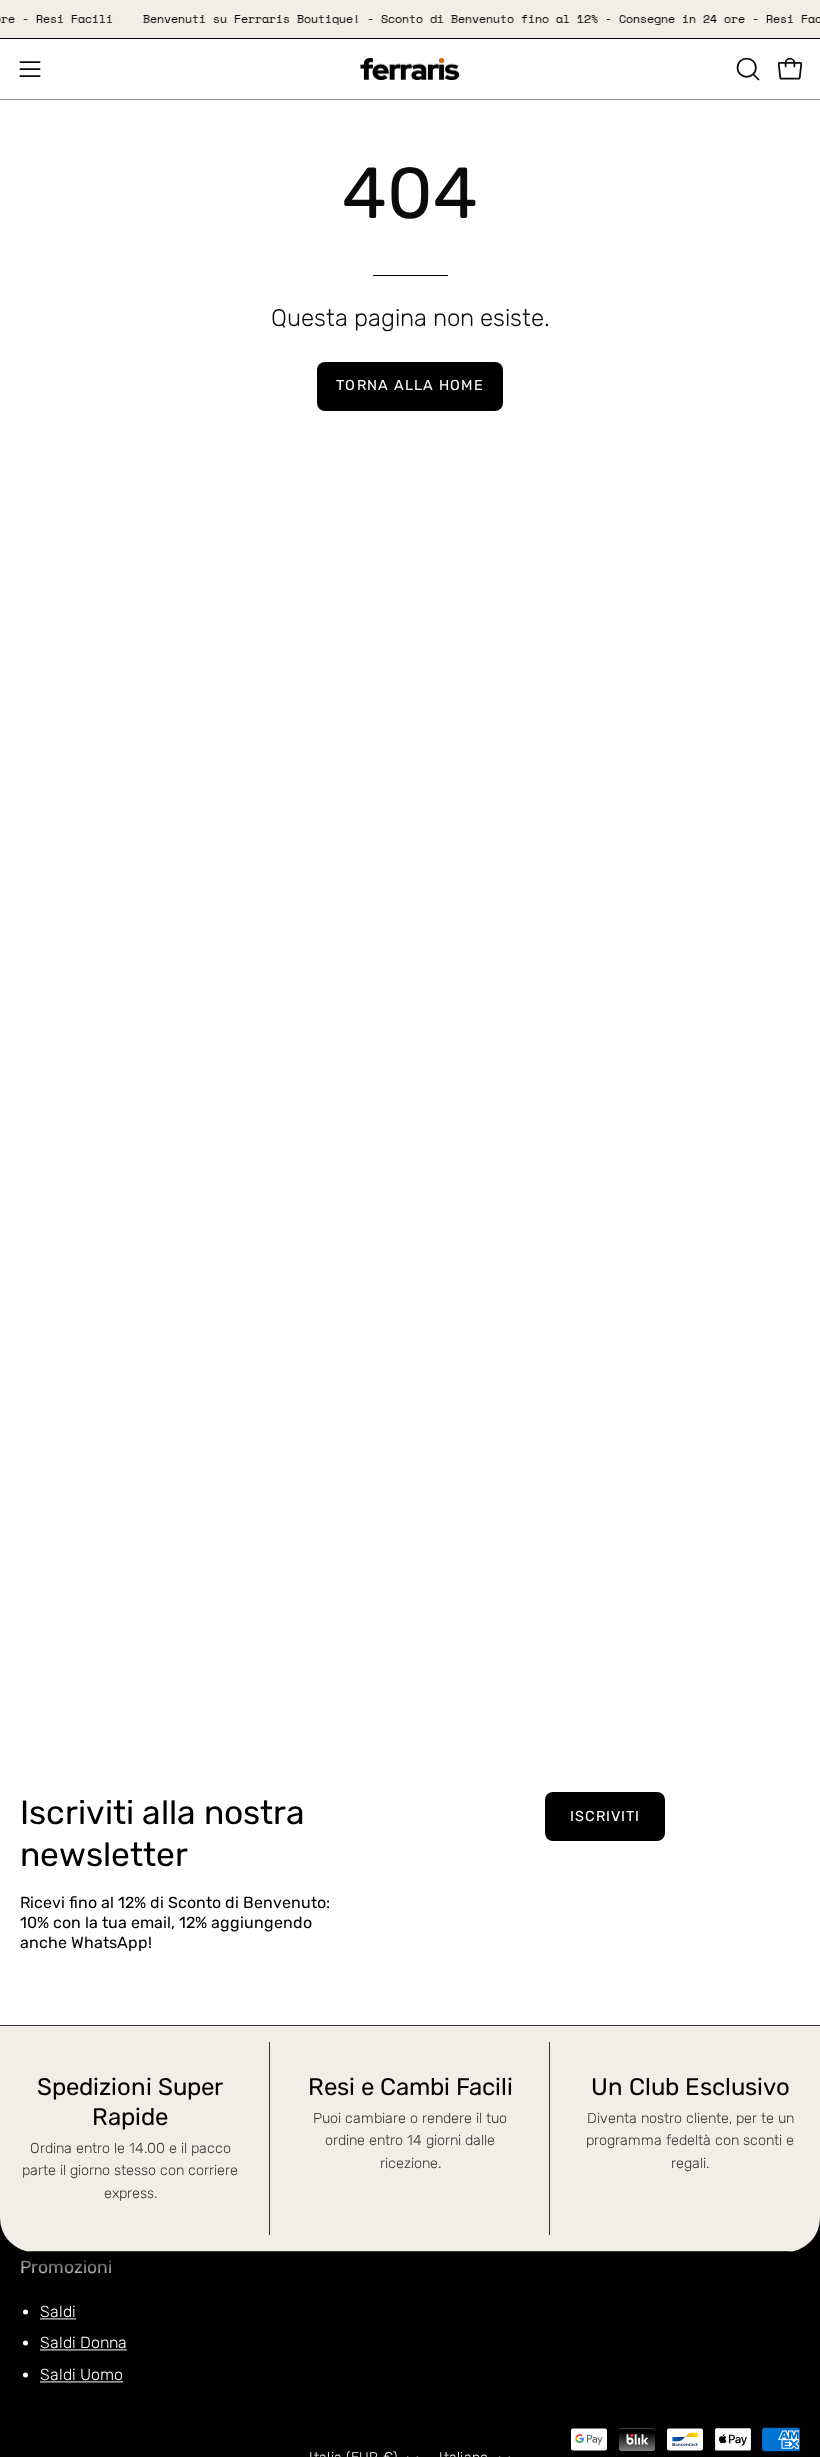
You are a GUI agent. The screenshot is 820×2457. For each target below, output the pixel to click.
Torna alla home (409, 385)
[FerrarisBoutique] (410, 69)
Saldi (58, 2311)
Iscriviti (605, 1816)
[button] (746, 69)
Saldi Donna (83, 2343)
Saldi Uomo (81, 2374)
